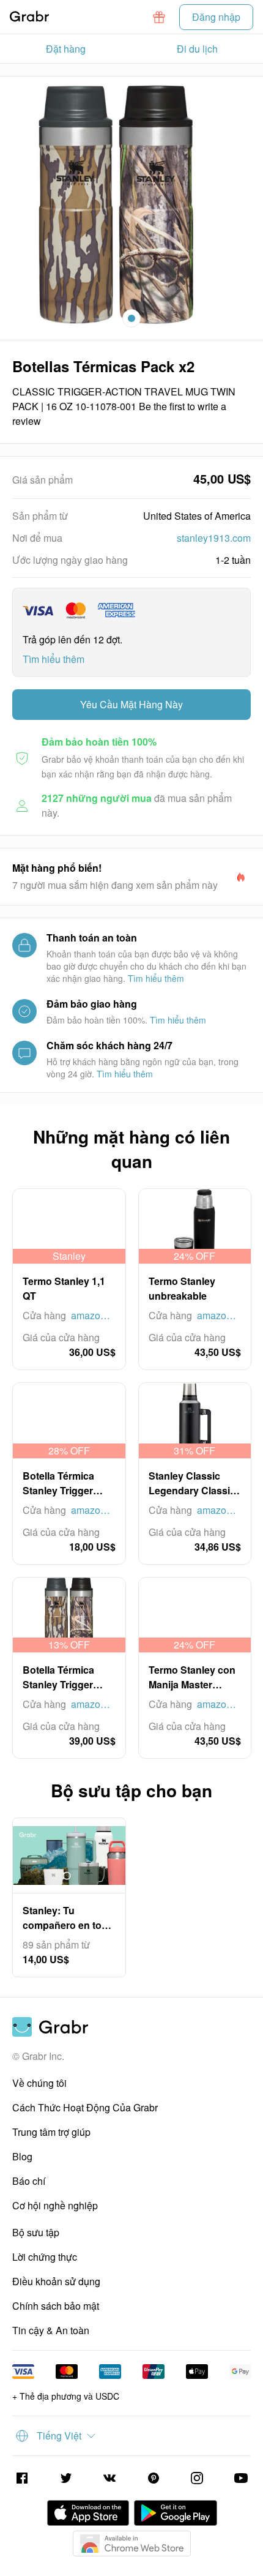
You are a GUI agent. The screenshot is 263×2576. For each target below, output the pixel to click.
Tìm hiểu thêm (54, 659)
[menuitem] (66, 49)
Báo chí (29, 2181)
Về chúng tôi (39, 2083)
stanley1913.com (214, 538)
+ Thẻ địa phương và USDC (66, 2396)
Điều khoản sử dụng (56, 2281)
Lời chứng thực (45, 2257)
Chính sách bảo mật (56, 2306)
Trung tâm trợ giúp (51, 2132)
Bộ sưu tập (36, 2232)
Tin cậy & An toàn (51, 2330)
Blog (22, 2156)
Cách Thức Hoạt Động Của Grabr (85, 2107)
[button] (159, 17)
